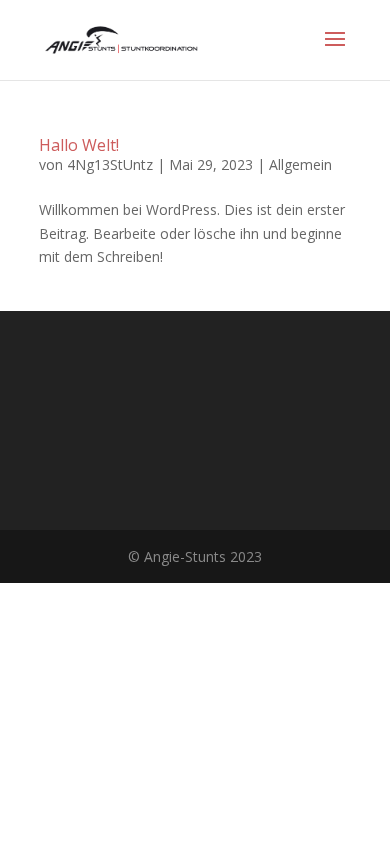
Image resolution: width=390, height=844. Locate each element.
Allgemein (300, 164)
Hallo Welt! (79, 145)
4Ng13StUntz (110, 164)
